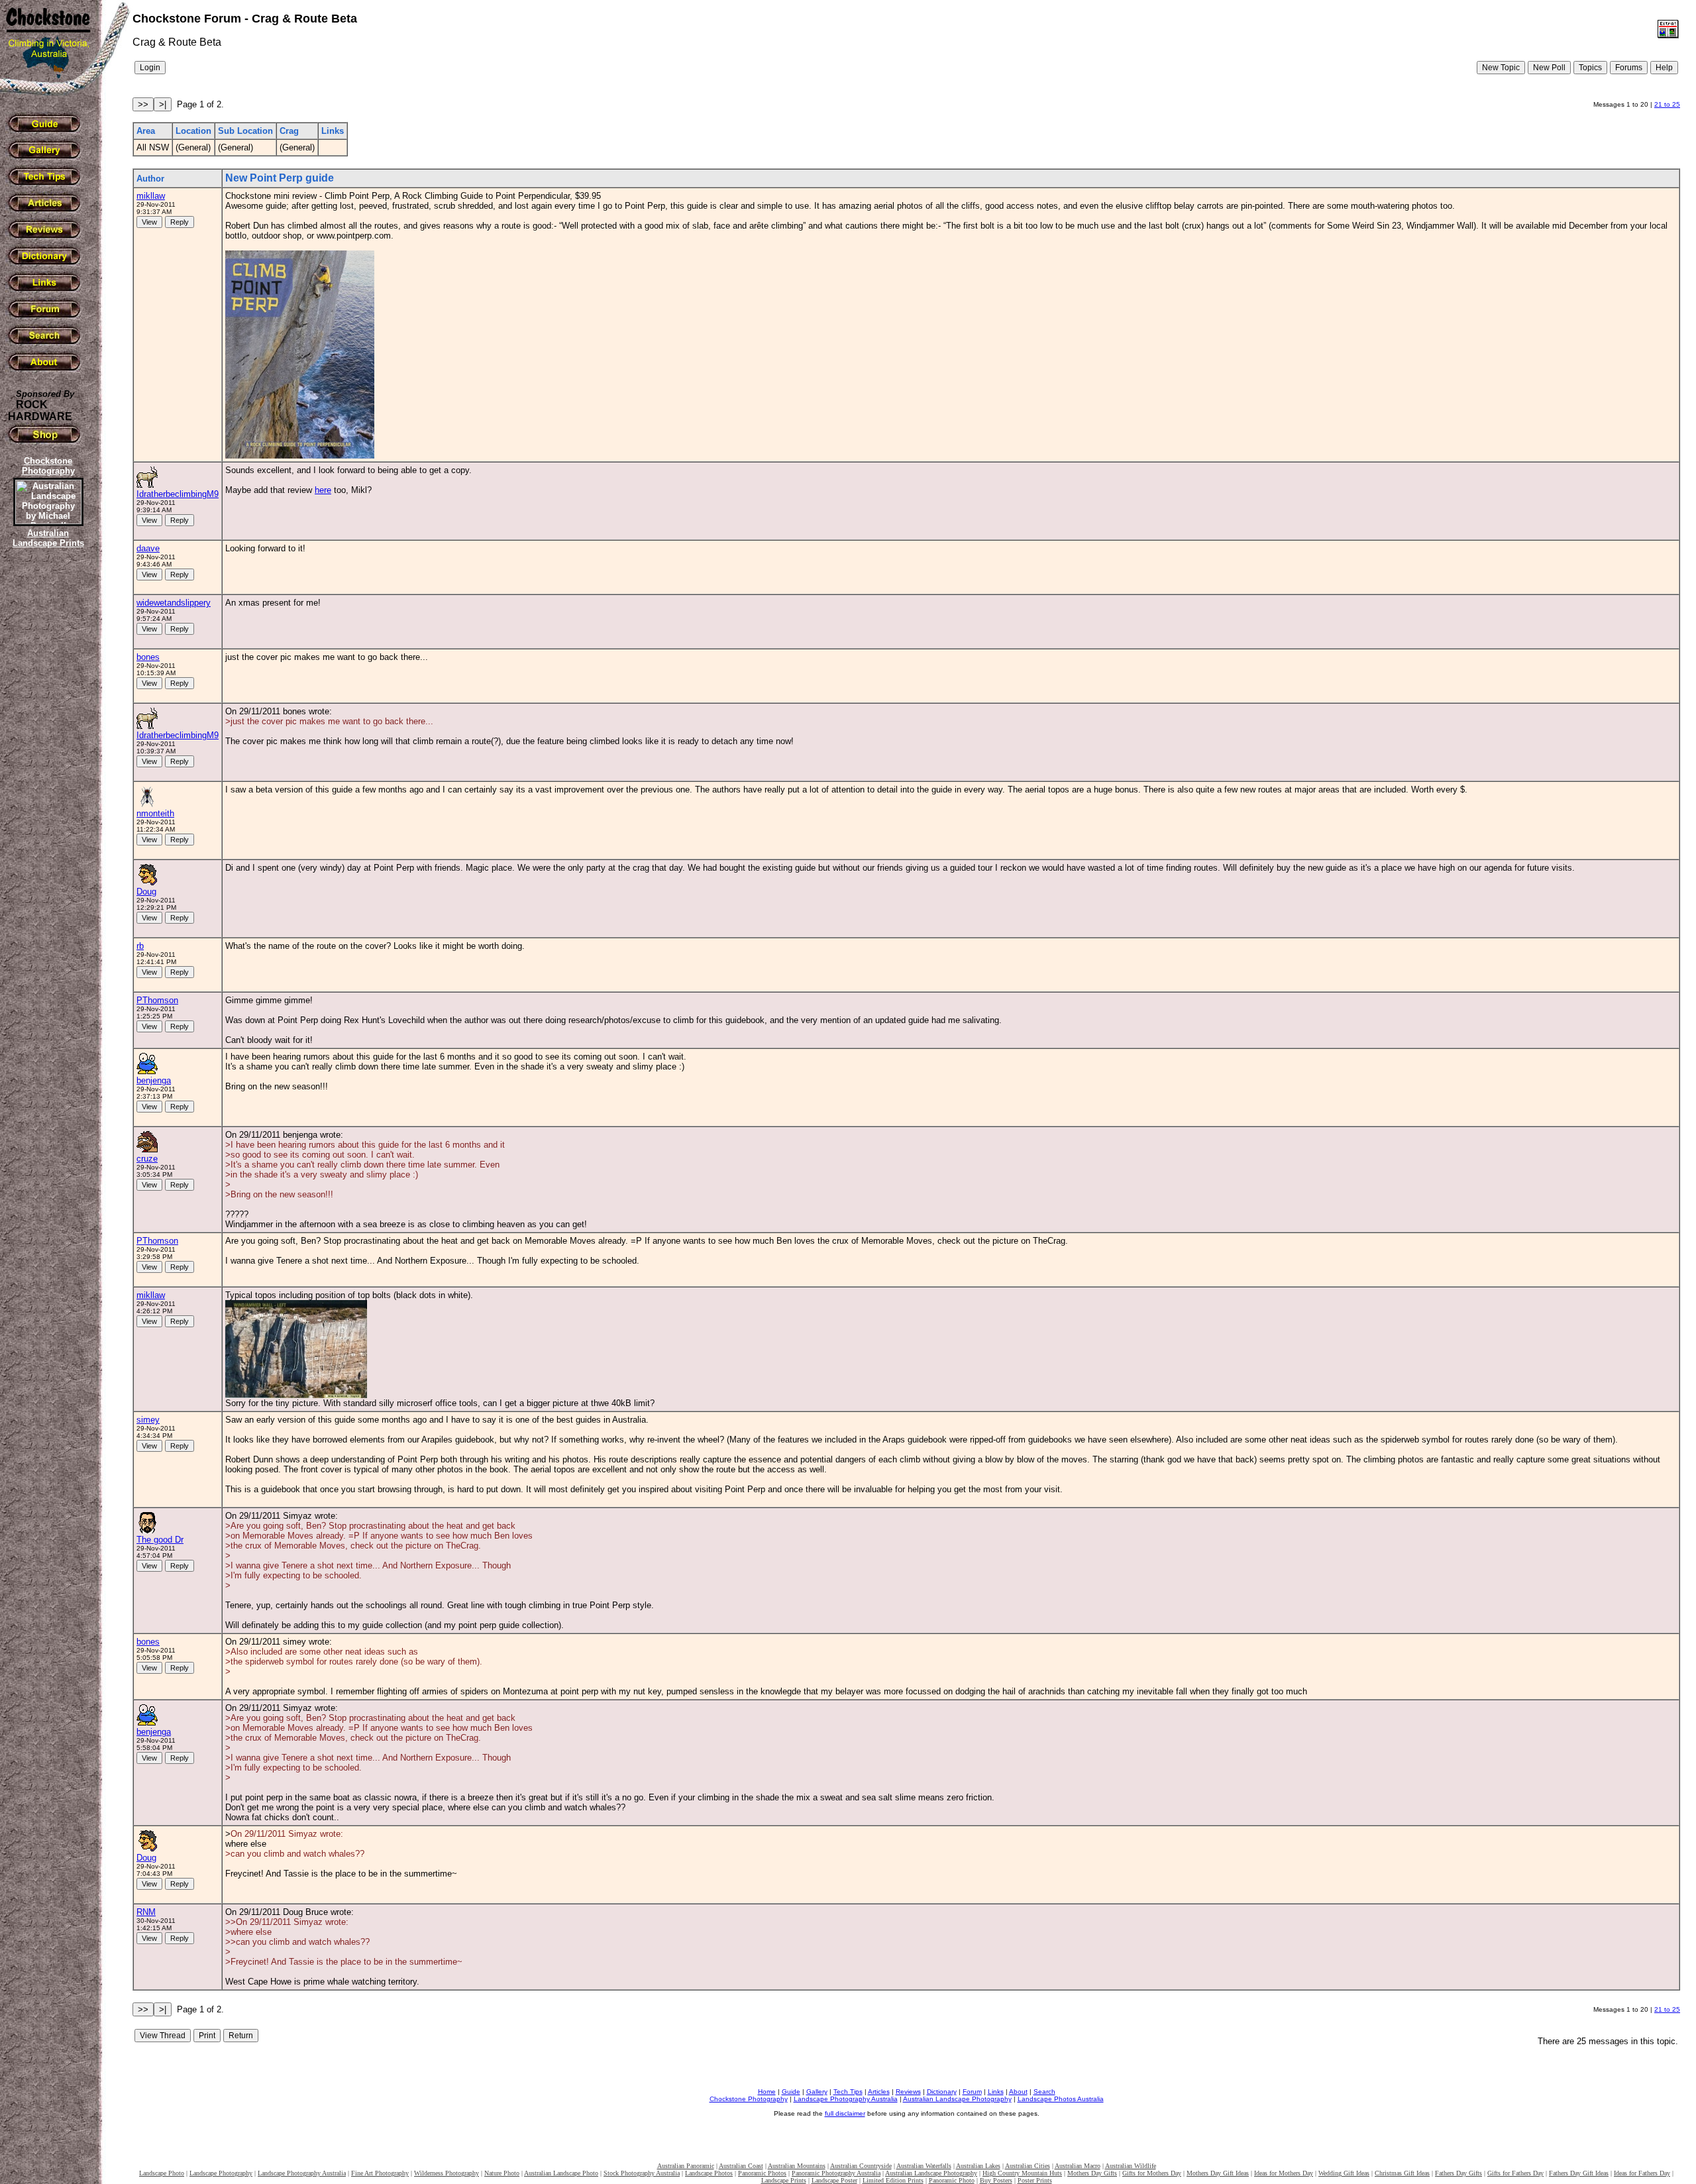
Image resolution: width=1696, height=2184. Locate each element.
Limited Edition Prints (893, 2180)
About (1018, 2092)
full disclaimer (845, 2113)
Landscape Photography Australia (846, 2099)
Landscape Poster (834, 2180)
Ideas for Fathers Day (1642, 2173)
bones (148, 657)
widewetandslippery (174, 603)
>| (163, 104)
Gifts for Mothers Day (1152, 2173)
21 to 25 (1667, 104)
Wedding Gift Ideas (1344, 2173)
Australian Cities (1028, 2166)
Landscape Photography (221, 2173)
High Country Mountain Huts (1022, 2173)
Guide (791, 2092)
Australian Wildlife (1131, 2166)
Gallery (817, 2092)
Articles (879, 2092)
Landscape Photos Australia (1061, 2099)
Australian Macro (1078, 2166)
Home (767, 2092)
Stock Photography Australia (642, 2173)
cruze (147, 1159)
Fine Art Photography (380, 2173)
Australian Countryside (861, 2166)
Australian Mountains (797, 2166)
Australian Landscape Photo (561, 2173)
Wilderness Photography (447, 2173)
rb (140, 946)
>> (143, 104)
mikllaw (151, 196)
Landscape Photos (709, 2173)
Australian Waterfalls (924, 2166)
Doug (146, 892)
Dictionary (942, 2092)
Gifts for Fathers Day (1515, 2173)
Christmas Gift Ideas (1402, 2173)
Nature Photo (502, 2173)
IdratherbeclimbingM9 (178, 494)
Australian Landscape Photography (957, 2099)
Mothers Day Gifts (1092, 2173)
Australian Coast (741, 2166)
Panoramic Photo (952, 2180)
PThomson (157, 1000)
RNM (146, 1912)
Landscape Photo (162, 2173)
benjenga (154, 1080)
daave (148, 548)
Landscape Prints (784, 2180)
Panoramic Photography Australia (836, 2173)
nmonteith (155, 813)
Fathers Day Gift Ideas (1579, 2173)
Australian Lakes (978, 2166)
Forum (972, 2092)
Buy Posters (996, 2180)
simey (148, 1420)
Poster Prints (1035, 2180)
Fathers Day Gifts (1458, 2173)
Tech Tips (848, 2092)
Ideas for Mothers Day (1284, 2173)
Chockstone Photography (749, 2099)
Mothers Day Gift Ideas (1218, 2173)
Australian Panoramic (686, 2166)
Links (996, 2092)
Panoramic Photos (762, 2173)
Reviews (908, 2092)
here (323, 490)
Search (1044, 2092)
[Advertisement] (46, 779)
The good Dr (160, 1540)
